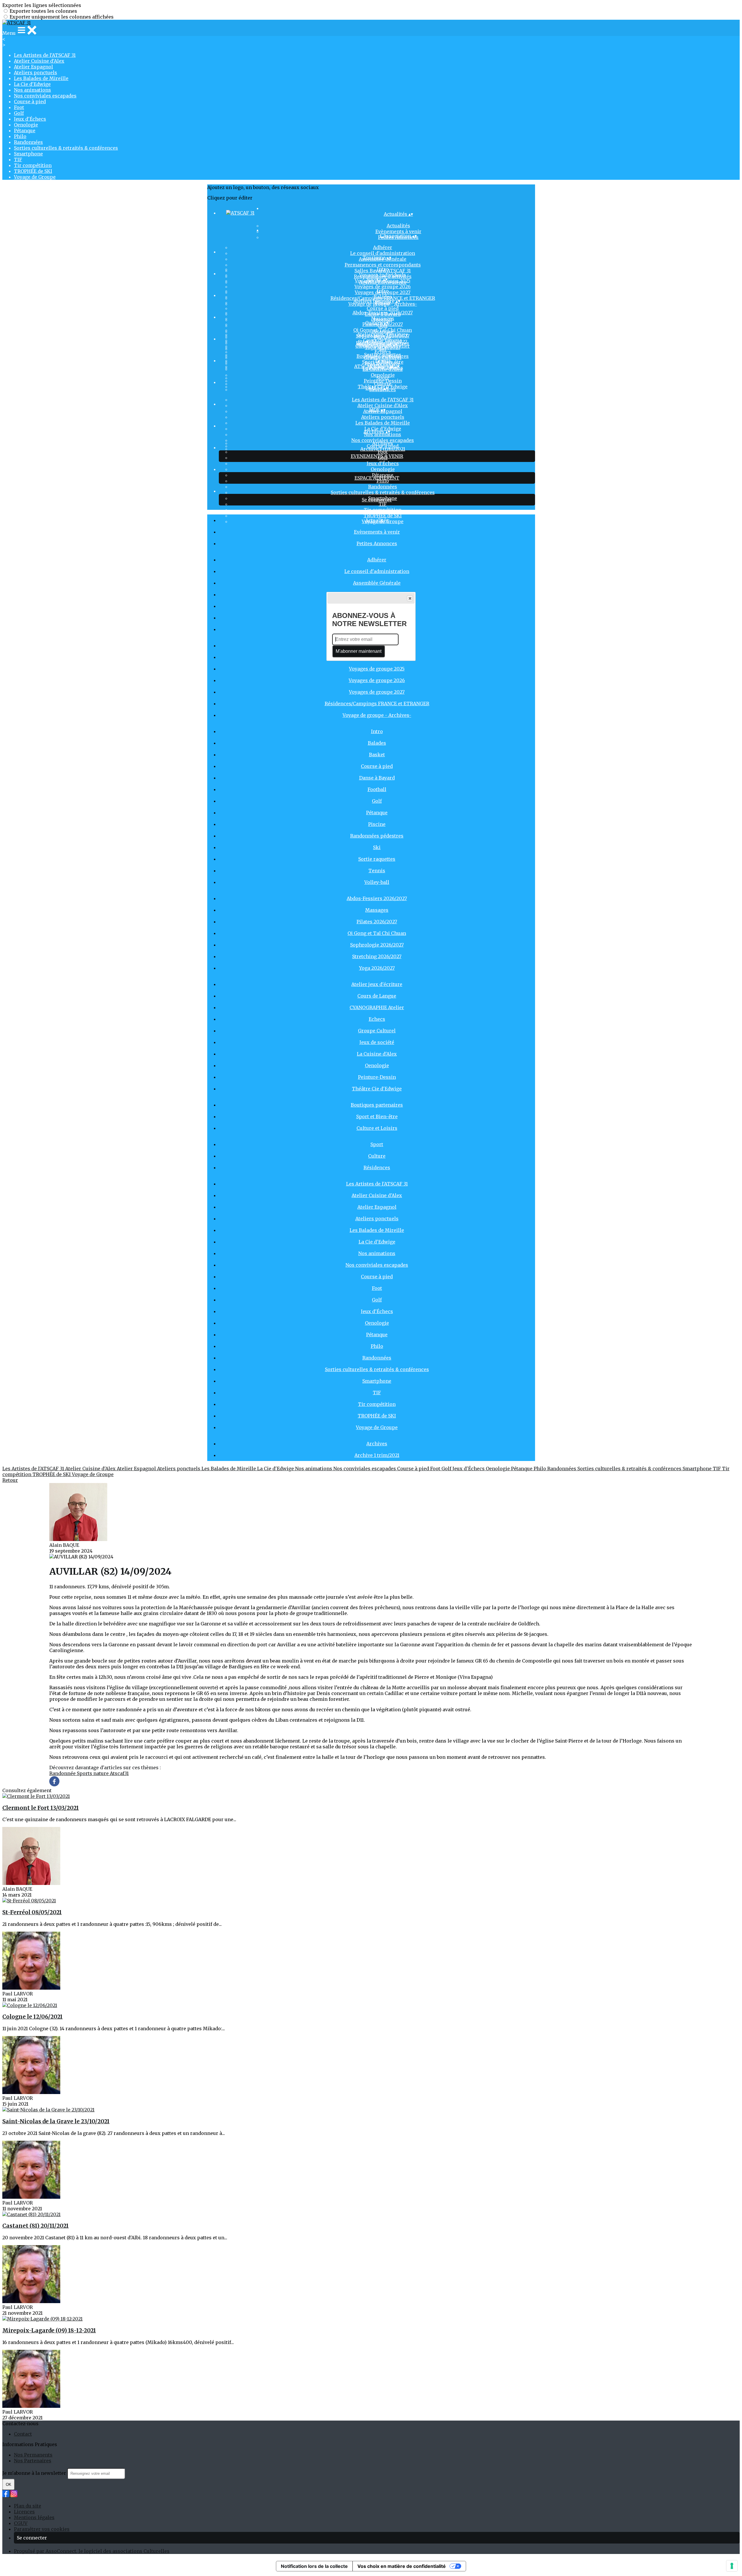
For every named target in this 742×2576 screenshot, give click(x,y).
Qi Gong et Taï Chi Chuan (383, 330)
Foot (19, 107)
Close (410, 598)
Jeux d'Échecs (30, 119)
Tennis (377, 871)
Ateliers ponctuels (36, 72)
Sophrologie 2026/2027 (377, 945)
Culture (383, 384)
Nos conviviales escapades (45, 96)
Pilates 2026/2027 (377, 922)
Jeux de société (377, 1042)
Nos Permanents (33, 2455)
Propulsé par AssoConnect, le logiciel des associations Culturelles (92, 2551)
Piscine (377, 824)
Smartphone (28, 154)
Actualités (398, 226)
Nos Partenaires (33, 2461)
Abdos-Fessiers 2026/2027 (383, 313)
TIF (18, 159)
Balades (383, 297)
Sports (85, 1773)
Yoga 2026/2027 (377, 968)
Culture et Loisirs (377, 1128)
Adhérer (383, 247)
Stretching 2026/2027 (377, 956)
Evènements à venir (377, 532)
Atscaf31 (119, 1773)
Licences (24, 2512)
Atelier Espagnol (33, 67)
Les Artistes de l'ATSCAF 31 (45, 55)
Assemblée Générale (377, 583)
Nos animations (32, 90)
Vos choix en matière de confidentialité (402, 2566)
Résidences (377, 1168)
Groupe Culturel (377, 1031)
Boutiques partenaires (383, 356)
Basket (377, 755)
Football (377, 789)
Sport (383, 378)
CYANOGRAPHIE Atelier (377, 1007)
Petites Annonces (377, 543)
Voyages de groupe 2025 (377, 669)
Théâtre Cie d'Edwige (377, 1089)
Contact (23, 2434)
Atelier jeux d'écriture (383, 334)
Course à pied (30, 101)
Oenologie (26, 125)
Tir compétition (33, 165)
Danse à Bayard (377, 778)
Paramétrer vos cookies (42, 2529)
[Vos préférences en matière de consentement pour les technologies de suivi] (732, 2566)
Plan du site (28, 2506)
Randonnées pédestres (377, 836)
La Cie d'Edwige (32, 84)
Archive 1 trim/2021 (383, 449)
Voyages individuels (383, 275)
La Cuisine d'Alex (377, 1054)
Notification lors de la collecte (314, 2566)
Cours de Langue (383, 340)
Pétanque (25, 130)
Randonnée (63, 1773)
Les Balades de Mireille (41, 78)
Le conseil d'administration (383, 253)
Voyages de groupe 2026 (383, 287)
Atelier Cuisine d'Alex (39, 61)
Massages (383, 318)
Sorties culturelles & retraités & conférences (66, 148)
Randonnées (28, 142)
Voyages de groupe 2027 (377, 692)
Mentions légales (34, 2517)
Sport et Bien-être (383, 362)
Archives (383, 443)
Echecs (383, 352)
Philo (20, 136)
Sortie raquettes (377, 859)
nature (102, 1773)
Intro (383, 269)
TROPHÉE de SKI (33, 171)
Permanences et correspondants (383, 265)
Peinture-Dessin (377, 1077)
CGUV (21, 2523)
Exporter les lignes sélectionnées (42, 5)
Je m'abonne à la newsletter (35, 2473)
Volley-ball (377, 882)
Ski (377, 847)
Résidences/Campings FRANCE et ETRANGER (377, 704)
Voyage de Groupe (35, 177)
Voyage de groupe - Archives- (377, 715)
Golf (19, 113)
